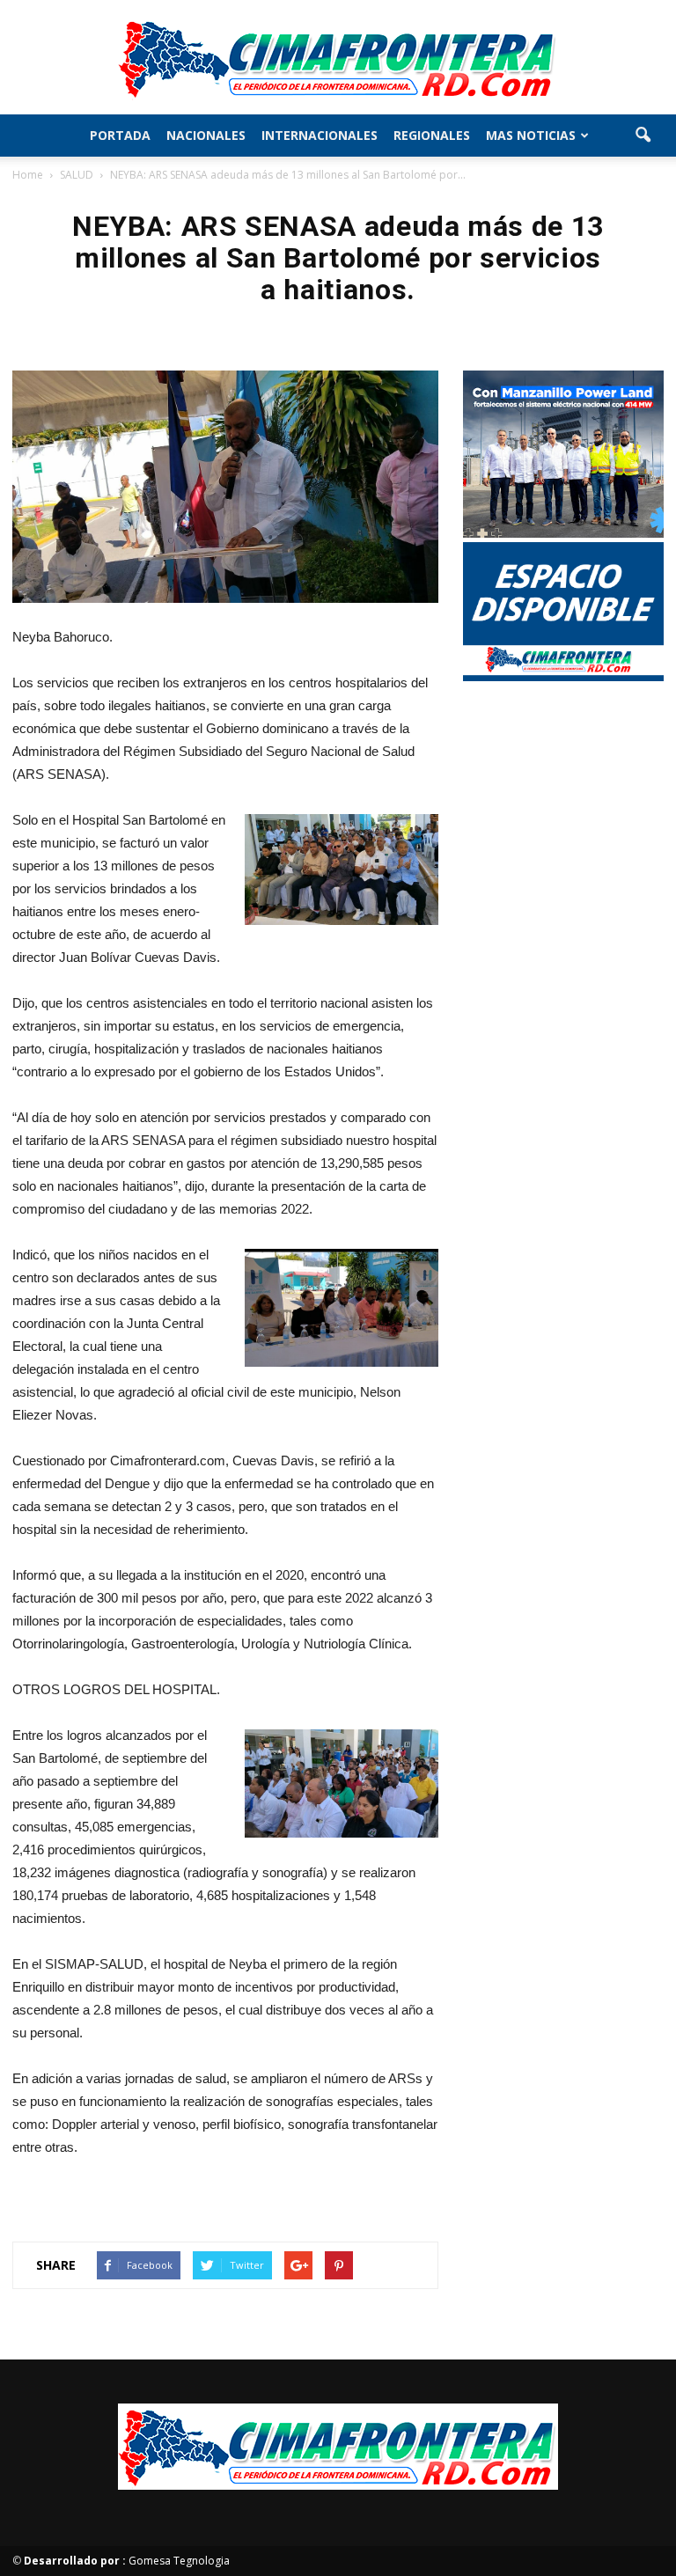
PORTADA (120, 135)
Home (28, 175)
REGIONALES (432, 135)
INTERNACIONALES (320, 135)
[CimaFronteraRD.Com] (338, 58)
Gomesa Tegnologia (127, 2561)
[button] (643, 136)
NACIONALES (206, 135)
